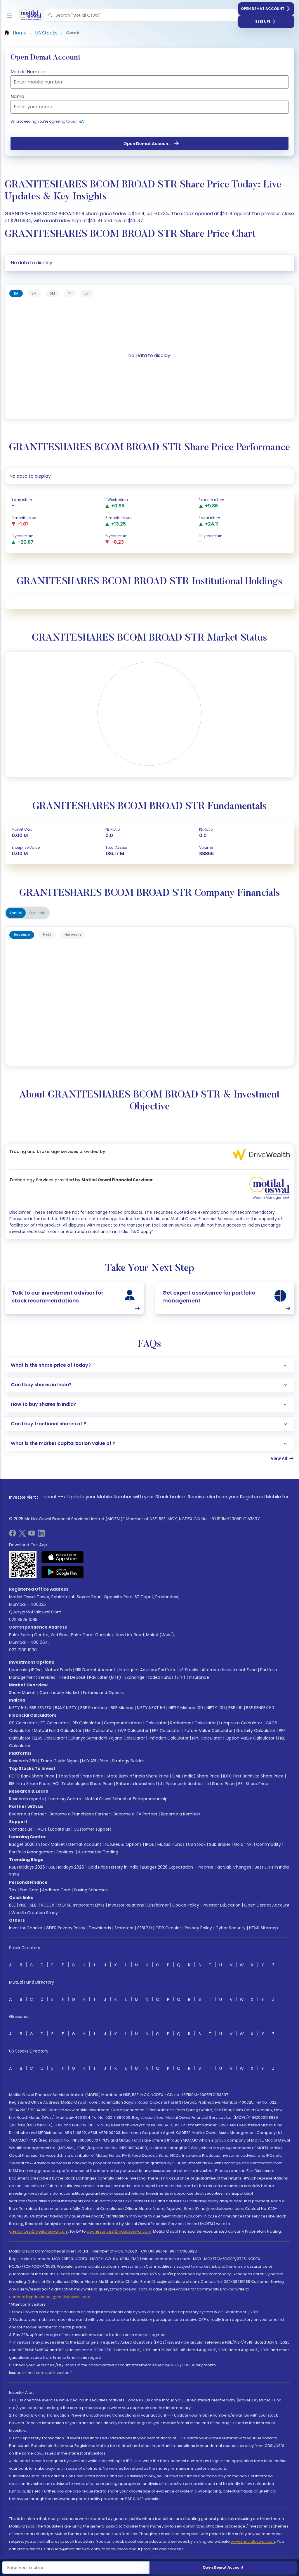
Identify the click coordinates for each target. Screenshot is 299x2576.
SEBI (34, 1905)
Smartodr (124, 1928)
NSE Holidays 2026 (27, 1867)
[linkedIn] (41, 1535)
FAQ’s (41, 1829)
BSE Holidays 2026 (66, 1867)
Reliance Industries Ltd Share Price (200, 1784)
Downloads (100, 1928)
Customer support (92, 1829)
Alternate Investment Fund (229, 1670)
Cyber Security (231, 1928)
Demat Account (85, 1844)
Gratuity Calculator (256, 1730)
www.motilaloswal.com (253, 2541)
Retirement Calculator (193, 1723)
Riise (104, 1761)
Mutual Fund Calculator (58, 1730)
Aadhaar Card (56, 1890)
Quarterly (37, 913)
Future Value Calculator (209, 1730)
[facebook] (13, 1535)
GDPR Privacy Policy (66, 1928)
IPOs (149, 1844)
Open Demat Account (263, 9)
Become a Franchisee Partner (80, 1814)
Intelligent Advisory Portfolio (147, 1670)
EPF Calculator (167, 1730)
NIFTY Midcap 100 (186, 1708)
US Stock (197, 1844)
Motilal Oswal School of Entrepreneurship (126, 1799)
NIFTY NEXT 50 (151, 1708)
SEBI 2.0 (145, 1928)
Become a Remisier (181, 1814)
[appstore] (63, 1557)
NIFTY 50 (18, 1708)
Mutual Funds (58, 1670)
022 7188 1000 (23, 1650)
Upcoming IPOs (25, 1670)
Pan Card (29, 1890)
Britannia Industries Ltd (139, 1784)
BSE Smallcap (94, 1708)
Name (17, 96)
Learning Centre (64, 1799)
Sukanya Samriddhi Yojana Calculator (107, 1738)
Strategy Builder (128, 1761)
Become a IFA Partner (135, 1814)
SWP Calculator (133, 1730)
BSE (12, 1905)
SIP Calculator (23, 1723)
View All (279, 1458)
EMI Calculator (99, 1730)
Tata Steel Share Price (81, 1776)
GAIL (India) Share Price (196, 1776)
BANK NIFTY (66, 1708)
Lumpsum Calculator (241, 1723)
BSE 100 (235, 1708)
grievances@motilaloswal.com (39, 2231)
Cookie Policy (186, 1905)
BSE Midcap (122, 1708)
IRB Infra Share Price (29, 1784)
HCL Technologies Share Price (83, 1784)
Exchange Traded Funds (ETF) (155, 1677)
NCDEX (48, 1905)
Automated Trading (98, 1852)
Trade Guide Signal (59, 1761)
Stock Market (52, 1844)
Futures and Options (104, 1693)
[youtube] (32, 1535)
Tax (13, 1890)
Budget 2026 (22, 1844)
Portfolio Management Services (41, 1852)
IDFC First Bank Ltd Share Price (253, 1776)
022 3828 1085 (23, 1620)
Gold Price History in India (113, 1867)
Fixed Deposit (72, 1677)
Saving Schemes (91, 1890)
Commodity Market (59, 1693)
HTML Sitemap (264, 1928)
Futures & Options (123, 1844)
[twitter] (22, 1535)
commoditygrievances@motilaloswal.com (50, 2297)
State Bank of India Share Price (138, 1776)
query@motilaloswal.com (35, 1612)
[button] (50, 15)
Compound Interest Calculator (135, 1723)
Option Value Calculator (250, 1738)
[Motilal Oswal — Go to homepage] (29, 15)
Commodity (268, 1844)
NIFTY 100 (216, 1708)
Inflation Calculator (168, 1738)
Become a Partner (28, 1814)
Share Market (22, 1693)
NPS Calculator (207, 1738)
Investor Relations (126, 1905)
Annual (16, 913)
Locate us (60, 1829)
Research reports (26, 1799)
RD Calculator (86, 1723)
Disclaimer (158, 1905)
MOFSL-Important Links (81, 1905)
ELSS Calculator (49, 1738)
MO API (89, 1761)
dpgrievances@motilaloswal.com (119, 2231)
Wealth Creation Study (35, 1913)
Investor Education (222, 1905)
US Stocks (188, 1670)
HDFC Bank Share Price (32, 1776)
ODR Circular (168, 1928)
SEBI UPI (263, 21)
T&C (81, 121)
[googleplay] (63, 1572)
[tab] (16, 293)
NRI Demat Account (95, 1670)
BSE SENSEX (40, 1708)
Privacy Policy (198, 1928)
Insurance (199, 1677)
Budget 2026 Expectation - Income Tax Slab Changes (197, 1867)
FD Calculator (54, 1723)
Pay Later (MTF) (105, 1677)
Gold (239, 1844)
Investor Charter (26, 1928)
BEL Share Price (253, 1784)
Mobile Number (28, 72)
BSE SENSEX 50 (260, 1708)
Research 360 (23, 1761)
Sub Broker (220, 1844)
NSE (23, 1905)
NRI (250, 1844)
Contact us (21, 1829)
